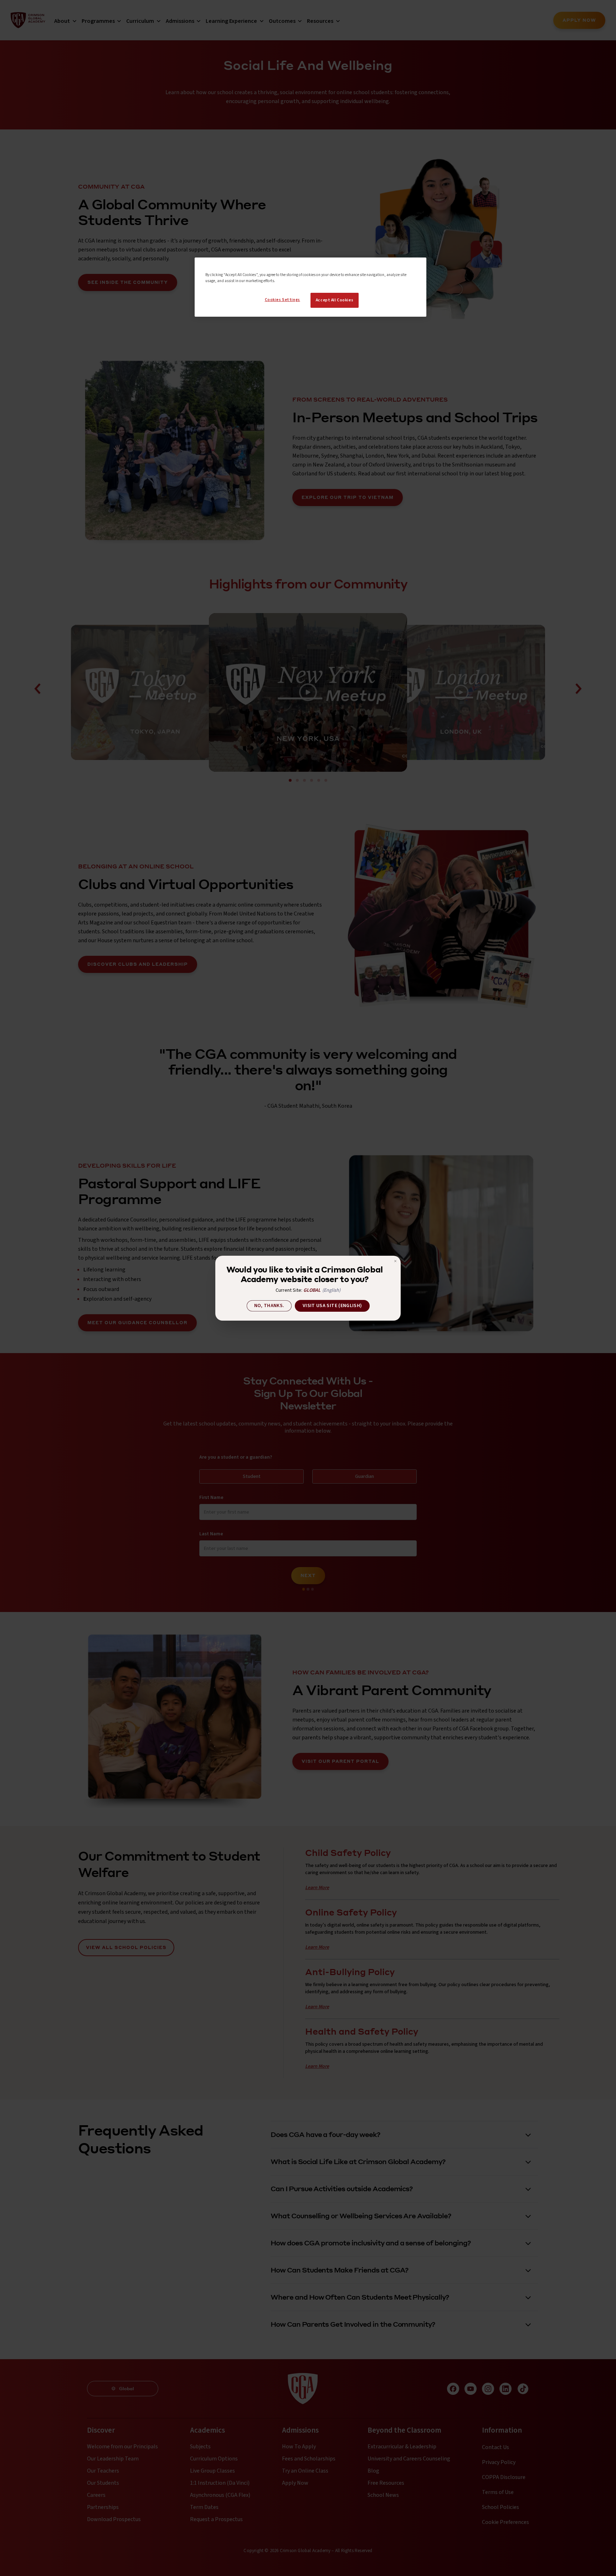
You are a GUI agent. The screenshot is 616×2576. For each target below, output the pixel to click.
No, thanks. (269, 1306)
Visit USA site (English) (332, 1306)
